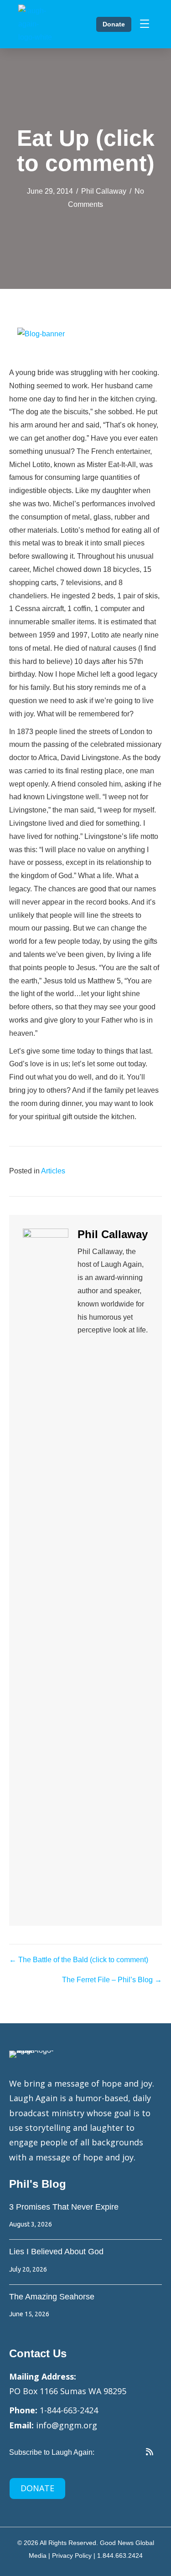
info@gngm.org (67, 2425)
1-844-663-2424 (69, 2410)
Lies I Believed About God (56, 2252)
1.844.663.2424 (120, 2555)
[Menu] (145, 24)
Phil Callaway (104, 191)
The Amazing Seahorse (52, 2297)
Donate (114, 24)
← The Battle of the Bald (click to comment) (79, 1960)
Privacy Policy (72, 2555)
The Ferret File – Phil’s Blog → (112, 1980)
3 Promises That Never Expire (64, 2207)
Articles (53, 1171)
